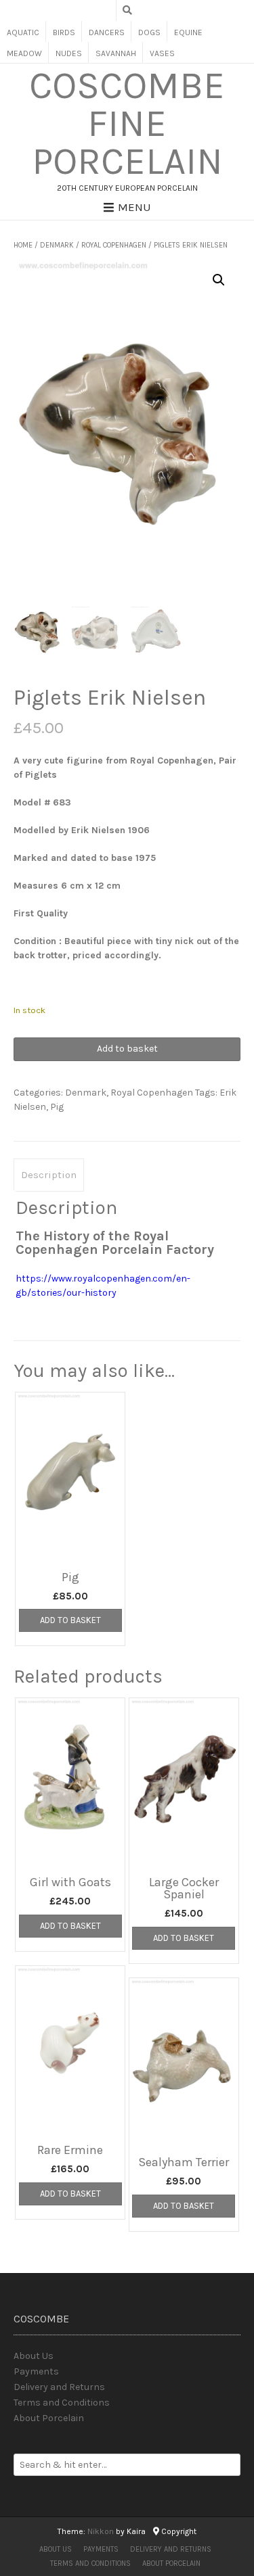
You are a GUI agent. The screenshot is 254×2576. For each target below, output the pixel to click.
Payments (36, 2371)
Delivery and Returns (59, 2387)
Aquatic (23, 32)
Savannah (116, 53)
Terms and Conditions (62, 2403)
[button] (219, 280)
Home (23, 245)
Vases (162, 53)
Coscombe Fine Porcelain (127, 124)
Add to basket (127, 1049)
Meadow (24, 53)
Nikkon (101, 2531)
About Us (34, 2356)
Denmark (57, 245)
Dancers (107, 32)
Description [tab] (49, 1175)
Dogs (149, 32)
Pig (57, 1107)
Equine (188, 32)
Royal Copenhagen (114, 245)
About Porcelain (49, 2418)
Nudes (69, 53)
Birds (64, 32)
